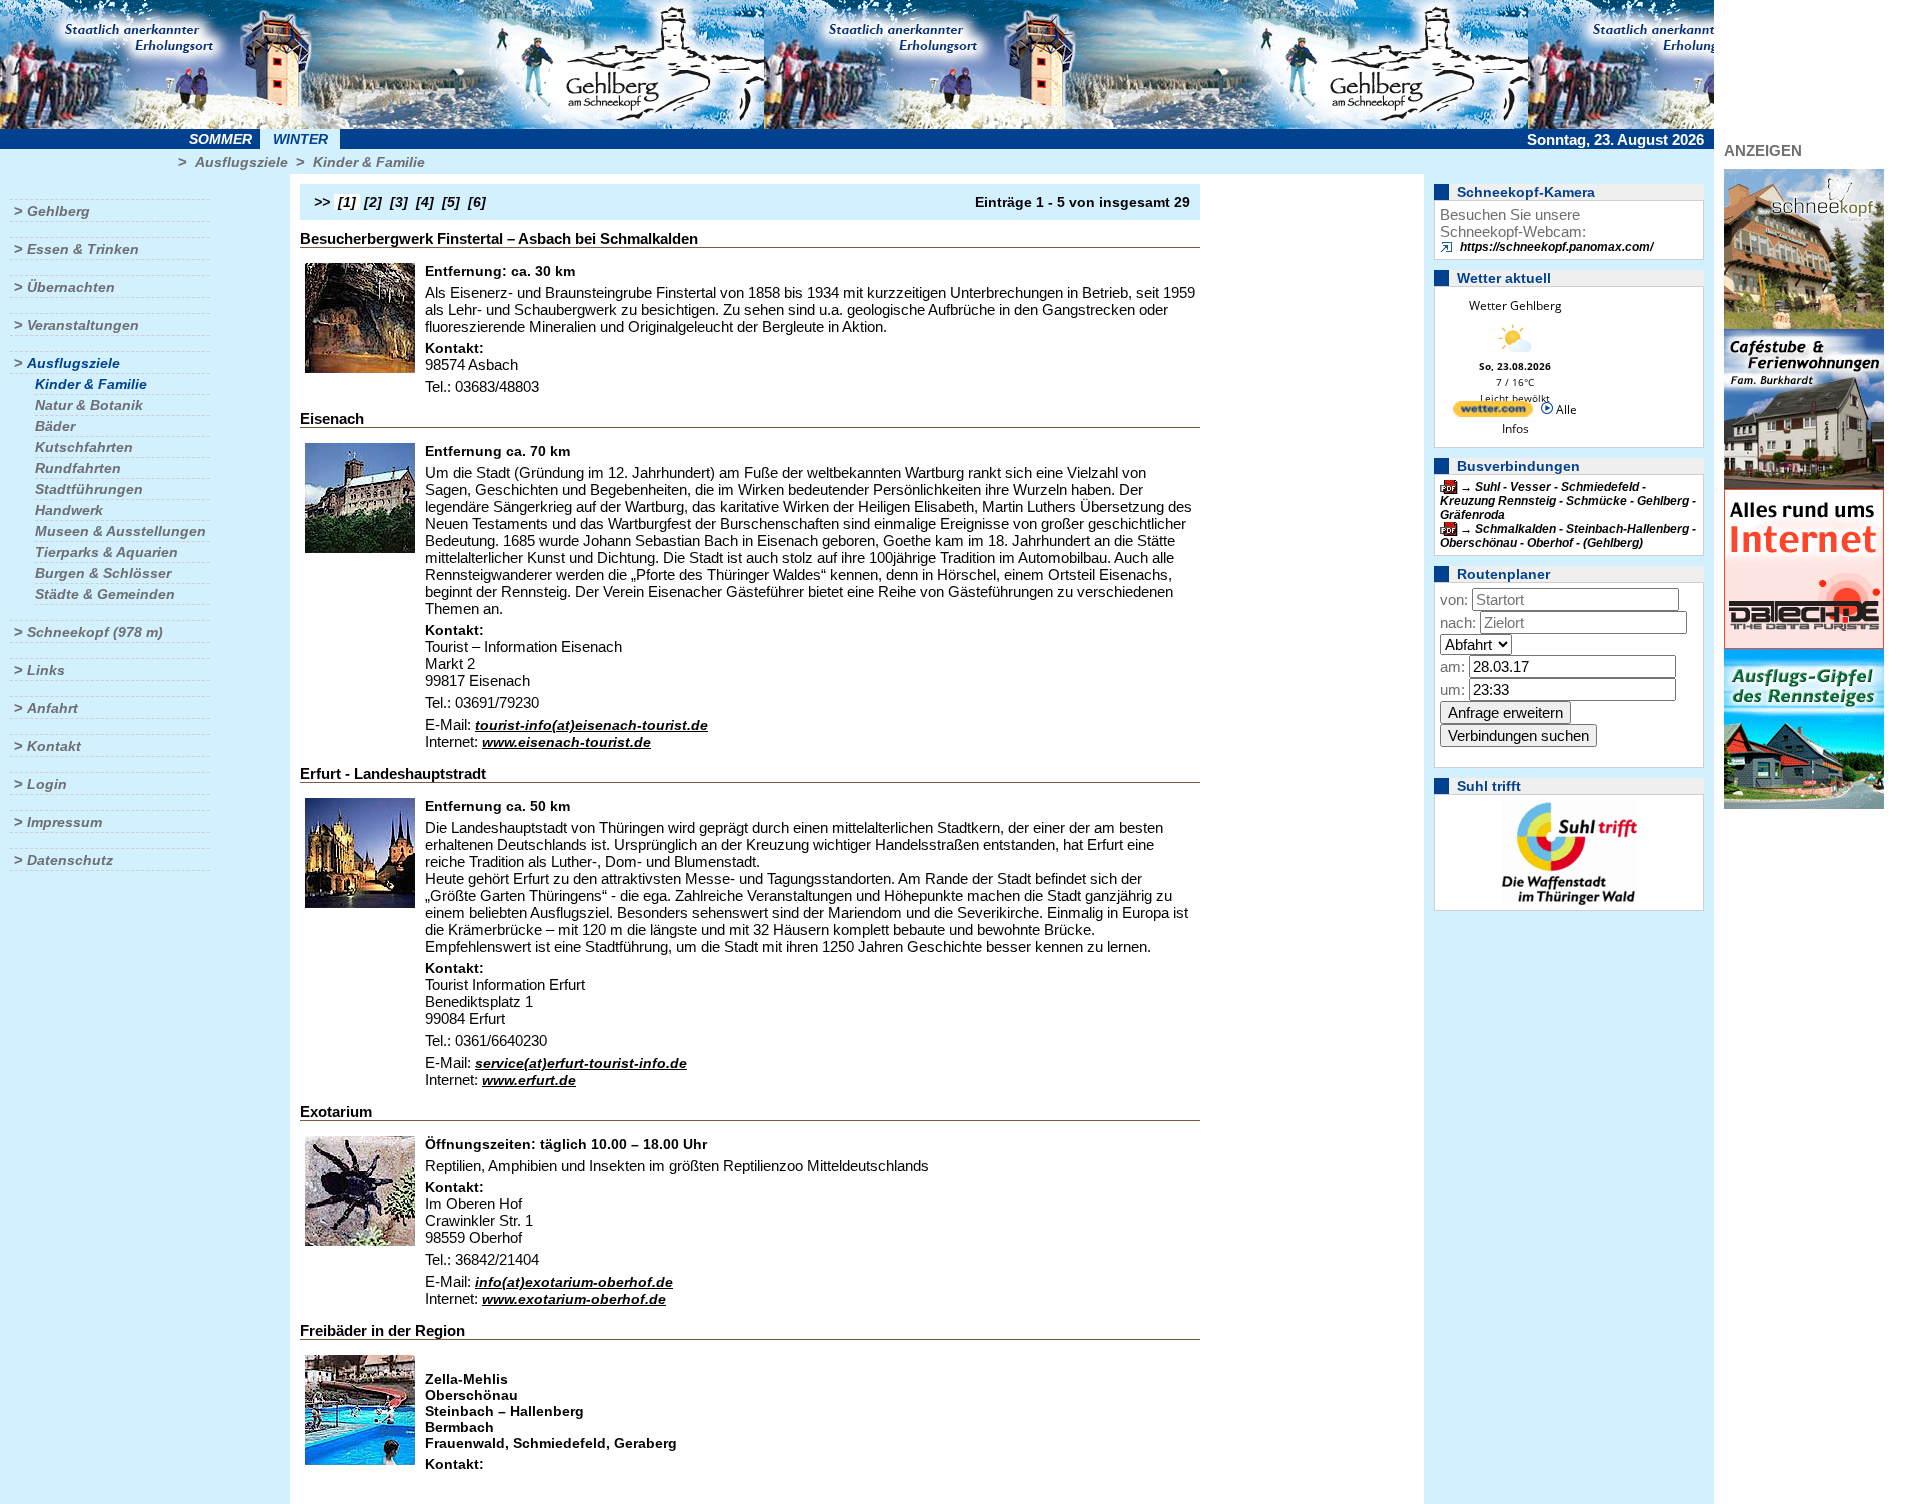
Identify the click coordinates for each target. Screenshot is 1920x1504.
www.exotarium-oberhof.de (574, 1299)
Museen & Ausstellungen (120, 531)
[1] (347, 202)
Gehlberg (58, 211)
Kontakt (54, 746)
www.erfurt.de (529, 1080)
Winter (300, 139)
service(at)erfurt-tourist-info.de (581, 1063)
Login (47, 784)
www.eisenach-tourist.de (566, 742)
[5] (451, 202)
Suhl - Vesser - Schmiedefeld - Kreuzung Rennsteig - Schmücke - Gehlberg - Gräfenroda (1568, 501)
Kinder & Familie (369, 162)
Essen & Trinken (83, 249)
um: (1452, 689)
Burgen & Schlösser (103, 573)
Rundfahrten (78, 468)
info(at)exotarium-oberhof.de (574, 1282)
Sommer (220, 139)
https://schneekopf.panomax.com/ (1556, 247)
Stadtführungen (89, 489)
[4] (425, 202)
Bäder (55, 426)
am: (1452, 666)
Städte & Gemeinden (105, 594)
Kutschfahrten (84, 447)
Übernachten (71, 287)
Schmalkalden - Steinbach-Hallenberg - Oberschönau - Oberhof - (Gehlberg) (1568, 536)
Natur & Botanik (89, 405)
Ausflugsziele (241, 162)
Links (46, 670)
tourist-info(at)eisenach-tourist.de (591, 725)
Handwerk (69, 510)
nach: (1458, 622)
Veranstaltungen (83, 325)
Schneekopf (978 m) (95, 632)
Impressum (64, 822)
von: (1454, 599)
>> (322, 202)
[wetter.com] (1493, 412)
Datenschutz (70, 860)
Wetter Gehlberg (1515, 305)
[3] (399, 202)
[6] (477, 202)
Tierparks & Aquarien (106, 552)
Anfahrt (52, 708)
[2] (373, 202)
